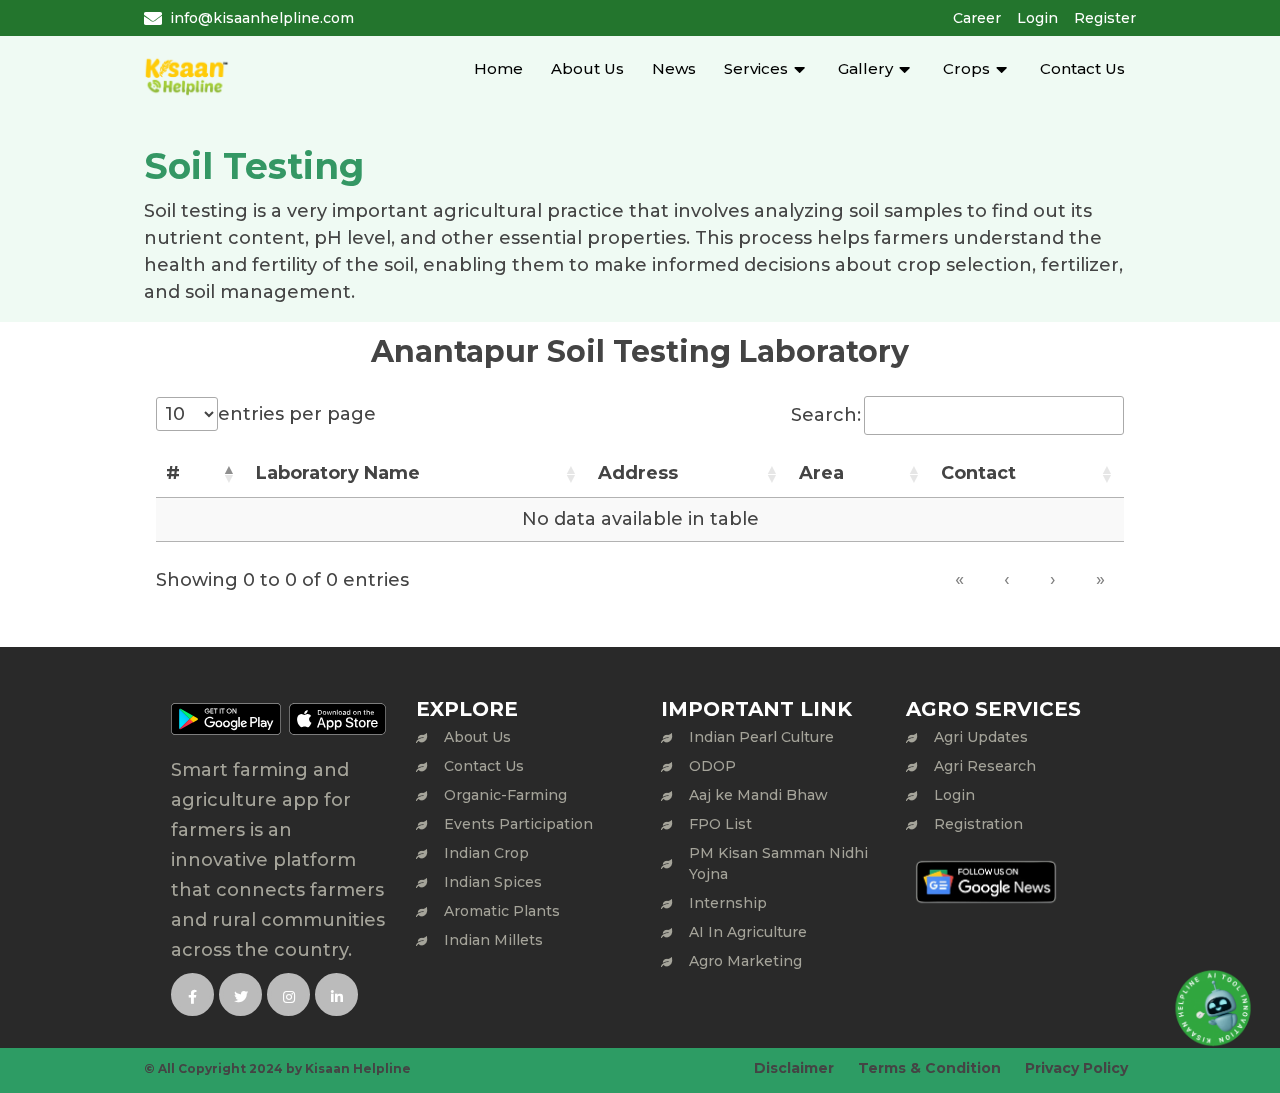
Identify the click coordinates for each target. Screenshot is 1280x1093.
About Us (587, 68)
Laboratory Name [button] (338, 473)
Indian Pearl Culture (761, 737)
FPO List (720, 824)
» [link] (1100, 579)
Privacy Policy (1076, 1068)
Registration (978, 824)
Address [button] (638, 473)
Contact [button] (978, 473)
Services (756, 68)
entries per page (297, 414)
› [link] (1053, 579)
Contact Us (1082, 68)
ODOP (712, 766)
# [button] (173, 473)
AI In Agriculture (748, 932)
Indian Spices (493, 882)
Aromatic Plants (502, 911)
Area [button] (821, 473)
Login (1037, 18)
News (674, 68)
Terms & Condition (929, 1068)
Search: (826, 415)
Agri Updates (981, 737)
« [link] (959, 579)
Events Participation (518, 824)
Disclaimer (794, 1068)
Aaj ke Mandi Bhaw (758, 795)
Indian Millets (493, 940)
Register (1105, 18)
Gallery (865, 68)
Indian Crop (486, 853)
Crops (966, 68)
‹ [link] (1007, 579)
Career (977, 18)
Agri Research (985, 766)
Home (498, 68)
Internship (728, 903)
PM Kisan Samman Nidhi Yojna (778, 863)
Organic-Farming (505, 795)
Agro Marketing (745, 961)
